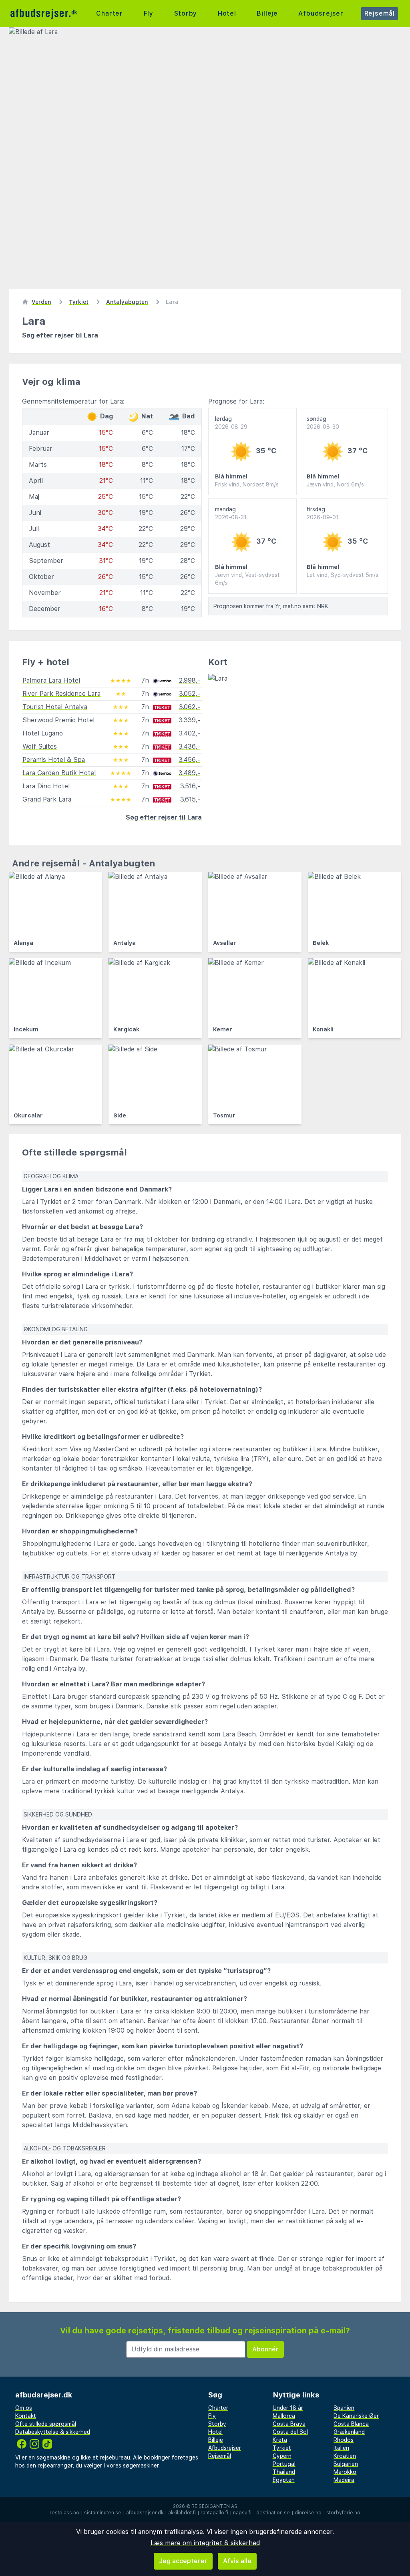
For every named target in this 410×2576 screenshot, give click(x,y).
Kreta (280, 2440)
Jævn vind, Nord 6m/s (335, 484)
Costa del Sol (290, 2432)
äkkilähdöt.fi (182, 2513)
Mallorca (284, 2416)
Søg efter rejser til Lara (60, 335)
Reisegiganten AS (214, 2506)
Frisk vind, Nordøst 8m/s (247, 484)
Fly (149, 13)
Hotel (227, 13)
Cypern (282, 2456)
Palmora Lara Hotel (51, 680)
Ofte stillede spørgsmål (46, 2424)
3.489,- (189, 773)
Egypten (284, 2480)
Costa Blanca (351, 2424)
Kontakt (26, 2416)
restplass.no (64, 2513)
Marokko (345, 2472)
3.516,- (190, 786)
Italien (341, 2448)
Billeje (267, 13)
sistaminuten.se (103, 2513)
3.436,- (189, 746)
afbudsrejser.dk (145, 2513)
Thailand (284, 2472)
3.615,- (190, 799)
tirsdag (323, 513)
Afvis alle (237, 2561)
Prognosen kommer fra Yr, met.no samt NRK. (271, 606)
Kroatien (345, 2456)
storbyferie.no (343, 2513)
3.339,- (189, 720)
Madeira (344, 2480)
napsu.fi (242, 2513)
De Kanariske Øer (356, 2416)
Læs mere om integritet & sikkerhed (205, 2543)
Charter (110, 13)
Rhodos (344, 2440)
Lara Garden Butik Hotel (59, 773)
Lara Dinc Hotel (46, 786)
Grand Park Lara (47, 799)
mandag (231, 513)
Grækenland (349, 2432)
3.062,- (190, 707)
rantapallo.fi (214, 2513)
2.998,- (190, 680)
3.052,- (190, 694)
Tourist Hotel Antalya (55, 707)
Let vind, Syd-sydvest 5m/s (343, 575)
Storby (186, 13)
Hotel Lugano (43, 733)
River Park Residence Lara (61, 694)
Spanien (344, 2408)
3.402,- (189, 733)
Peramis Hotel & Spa (54, 760)
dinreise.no (308, 2513)
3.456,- (189, 760)
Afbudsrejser (321, 13)
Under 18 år (288, 2408)
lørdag (231, 423)
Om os (24, 2408)
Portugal (284, 2464)
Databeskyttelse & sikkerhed (53, 2432)
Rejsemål (380, 13)
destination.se (273, 2513)
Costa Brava (289, 2424)
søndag (323, 423)
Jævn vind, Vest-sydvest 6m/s (247, 579)
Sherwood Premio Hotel (58, 720)
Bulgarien (346, 2464)
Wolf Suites (40, 746)
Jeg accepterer (183, 2561)
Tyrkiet (282, 2448)
